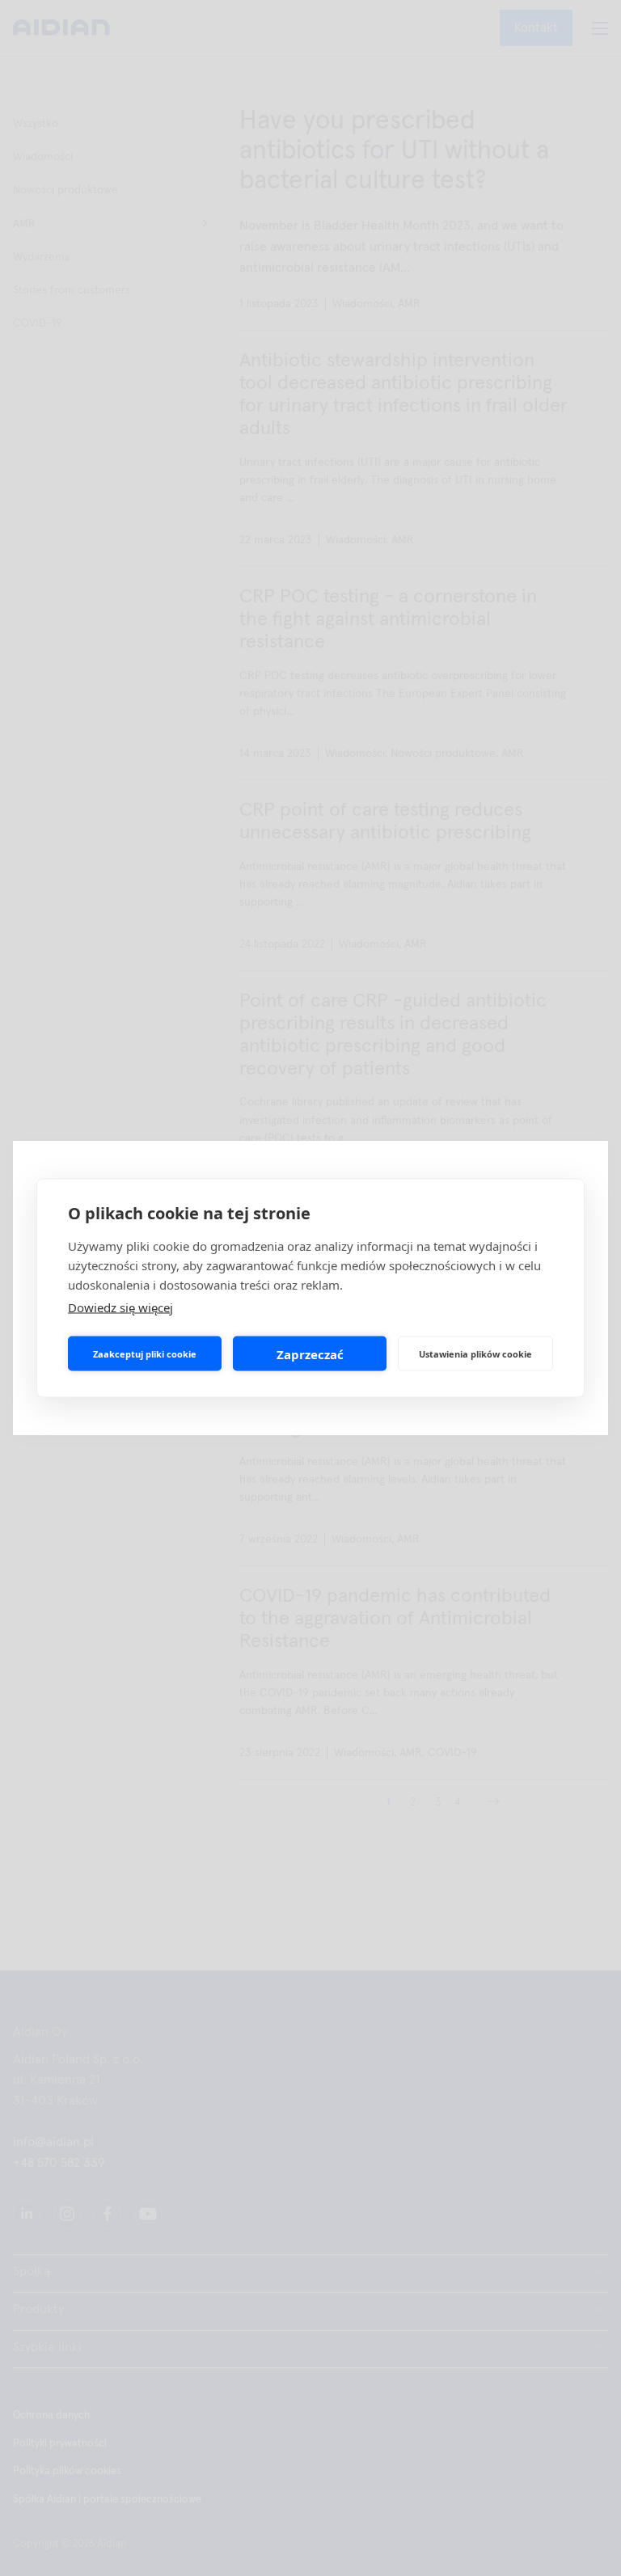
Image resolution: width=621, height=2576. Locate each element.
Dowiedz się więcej (120, 1307)
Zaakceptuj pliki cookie (145, 1353)
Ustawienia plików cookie (475, 1353)
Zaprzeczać (310, 1353)
